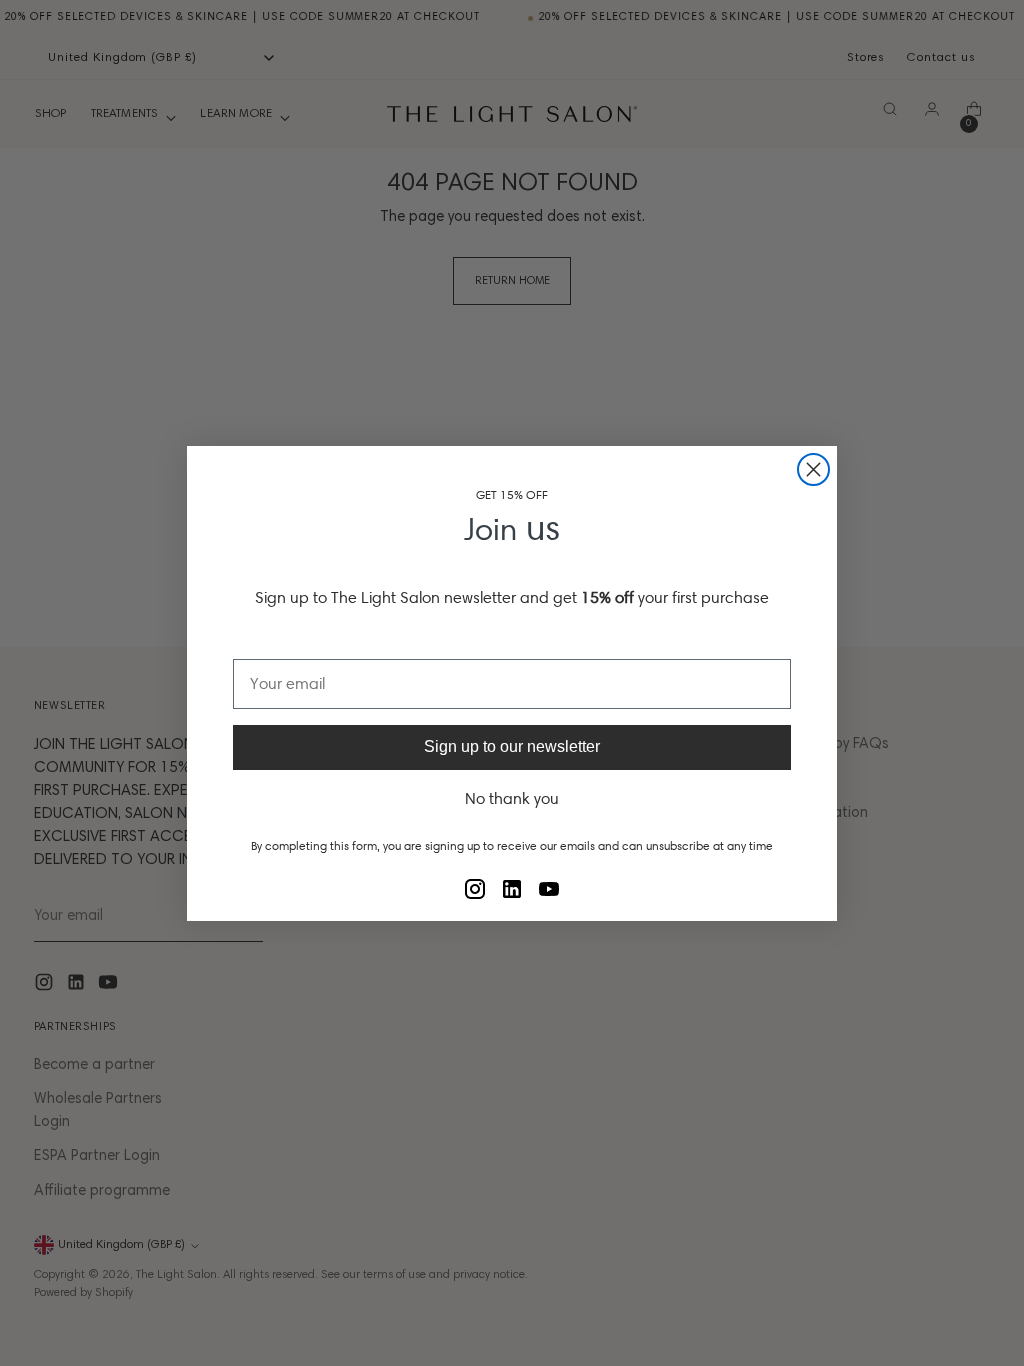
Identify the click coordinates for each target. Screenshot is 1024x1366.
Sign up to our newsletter (512, 746)
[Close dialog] (813, 469)
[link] (475, 889)
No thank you (512, 798)
